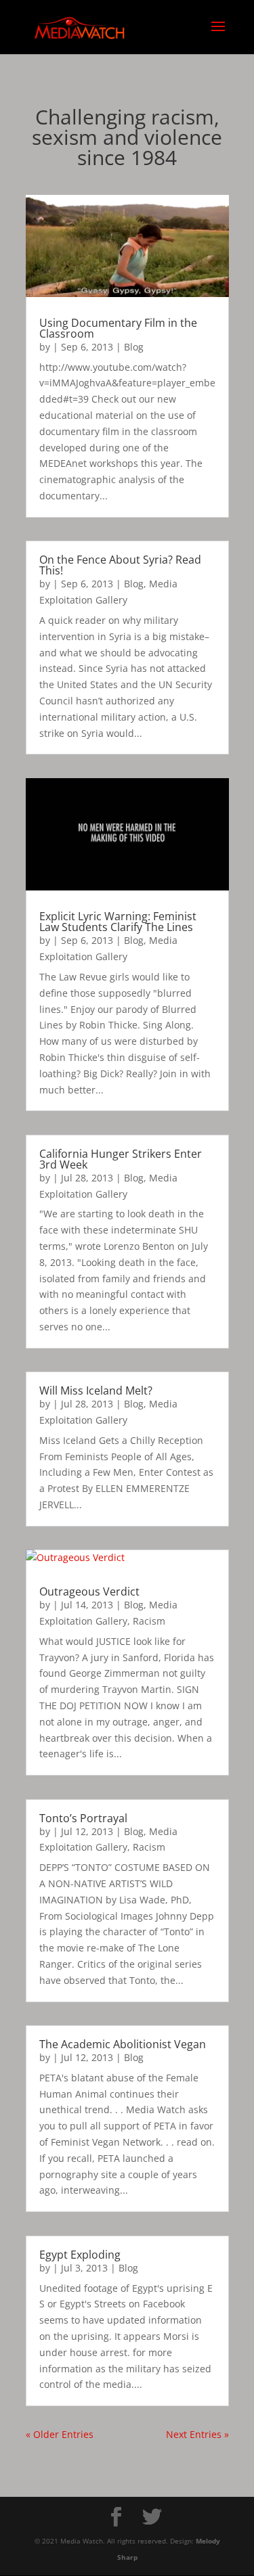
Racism (149, 1621)
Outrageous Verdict (89, 1591)
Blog (134, 347)
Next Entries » (197, 2434)
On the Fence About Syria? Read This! (120, 565)
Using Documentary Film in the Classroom (118, 328)
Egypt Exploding (80, 2255)
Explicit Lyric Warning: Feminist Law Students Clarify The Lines (118, 922)
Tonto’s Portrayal (83, 1818)
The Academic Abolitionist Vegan (123, 2044)
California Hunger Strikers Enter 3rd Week (121, 1159)
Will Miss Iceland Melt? (96, 1391)
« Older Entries (60, 2434)
